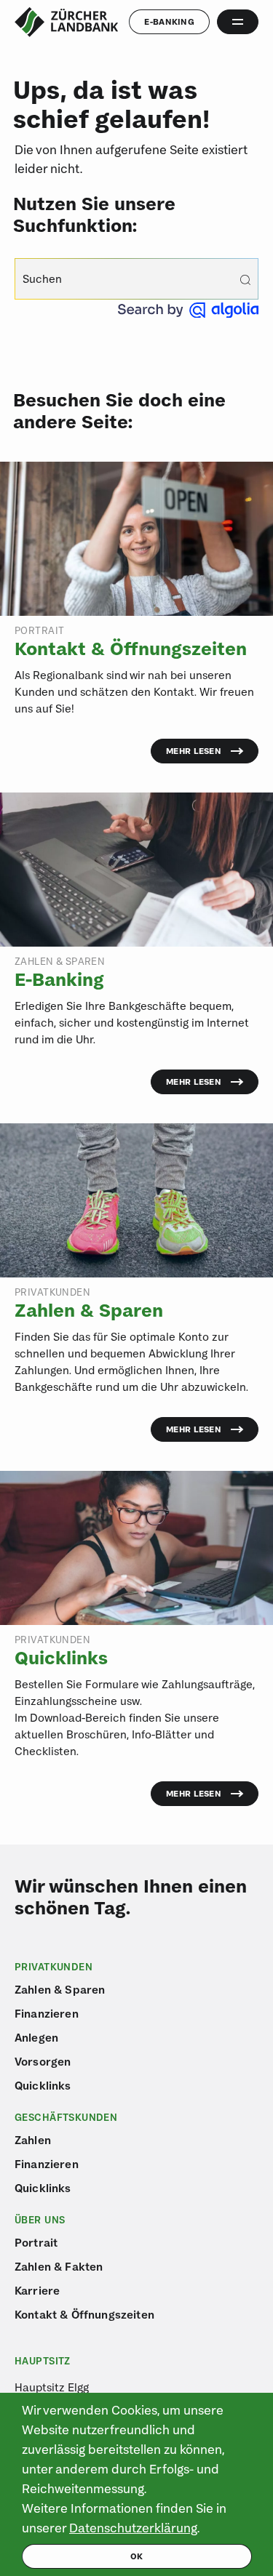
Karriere (37, 2290)
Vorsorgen (43, 2061)
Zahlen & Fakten (59, 2266)
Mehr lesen (194, 751)
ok (137, 2556)
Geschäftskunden (66, 2117)
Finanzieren (47, 2013)
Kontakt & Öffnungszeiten (84, 2314)
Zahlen (33, 2140)
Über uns (40, 2220)
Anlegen (36, 2037)
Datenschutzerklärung (133, 2528)
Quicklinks (43, 2085)
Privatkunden (54, 1967)
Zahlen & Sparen (60, 1989)
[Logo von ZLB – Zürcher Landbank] (66, 22)
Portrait (36, 2242)
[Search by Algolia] (188, 313)
